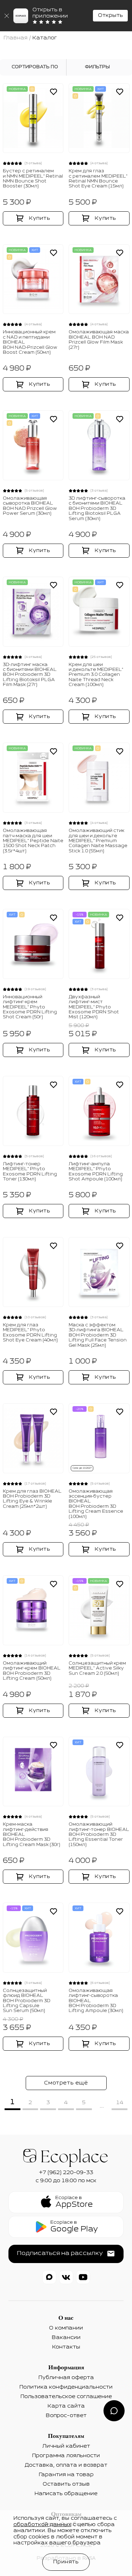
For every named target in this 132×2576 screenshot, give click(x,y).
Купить (40, 218)
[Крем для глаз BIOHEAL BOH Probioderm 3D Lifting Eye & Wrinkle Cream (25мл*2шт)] (33, 1438)
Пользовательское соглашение (66, 2397)
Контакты (66, 2347)
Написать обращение (66, 2494)
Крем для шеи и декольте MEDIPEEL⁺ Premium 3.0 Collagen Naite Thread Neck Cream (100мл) (96, 675)
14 (120, 2103)
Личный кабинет (66, 2446)
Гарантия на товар (66, 2475)
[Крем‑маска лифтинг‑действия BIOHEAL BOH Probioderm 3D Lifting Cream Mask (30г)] (33, 1772)
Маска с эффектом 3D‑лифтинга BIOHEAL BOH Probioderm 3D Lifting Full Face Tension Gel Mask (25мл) (98, 1335)
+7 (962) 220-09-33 (66, 2173)
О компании (66, 2328)
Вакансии (66, 2338)
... (102, 2106)
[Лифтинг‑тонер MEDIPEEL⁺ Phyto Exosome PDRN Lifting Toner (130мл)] (33, 1111)
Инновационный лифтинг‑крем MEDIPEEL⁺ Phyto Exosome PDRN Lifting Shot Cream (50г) (30, 1007)
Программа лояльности (66, 2456)
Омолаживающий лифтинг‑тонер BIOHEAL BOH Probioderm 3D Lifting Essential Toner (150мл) (99, 1835)
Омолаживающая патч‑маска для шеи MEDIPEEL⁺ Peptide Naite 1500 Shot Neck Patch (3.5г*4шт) (33, 841)
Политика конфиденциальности (66, 2387)
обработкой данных (42, 2525)
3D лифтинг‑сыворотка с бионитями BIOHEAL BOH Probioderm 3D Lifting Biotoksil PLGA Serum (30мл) (97, 509)
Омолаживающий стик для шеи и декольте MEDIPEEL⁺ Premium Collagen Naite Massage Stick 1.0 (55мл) (98, 841)
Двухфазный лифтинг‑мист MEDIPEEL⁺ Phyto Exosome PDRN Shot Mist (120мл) (94, 1007)
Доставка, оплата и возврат (66, 2465)
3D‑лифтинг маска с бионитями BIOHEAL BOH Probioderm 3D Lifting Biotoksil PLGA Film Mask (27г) (30, 675)
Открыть (110, 15)
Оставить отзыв (66, 2484)
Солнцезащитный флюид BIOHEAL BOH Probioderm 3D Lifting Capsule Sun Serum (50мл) (27, 2001)
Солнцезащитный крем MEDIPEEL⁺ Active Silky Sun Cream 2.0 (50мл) (97, 1669)
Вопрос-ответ (66, 2416)
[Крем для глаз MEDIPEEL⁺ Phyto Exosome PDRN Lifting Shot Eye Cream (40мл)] (33, 1272)
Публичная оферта (66, 2378)
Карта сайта (66, 2406)
